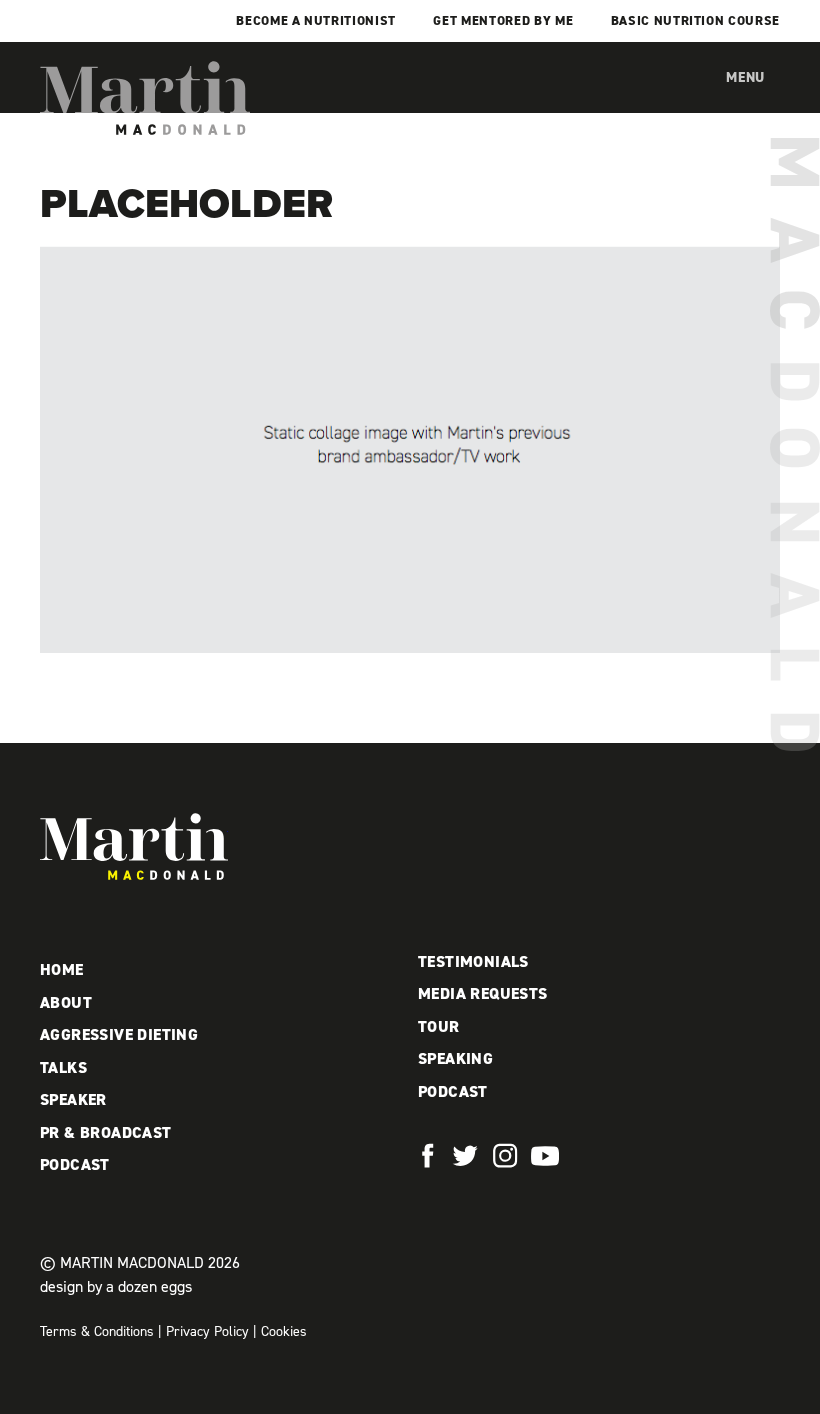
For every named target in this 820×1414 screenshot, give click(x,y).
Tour (439, 1026)
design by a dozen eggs (116, 1286)
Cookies (284, 1331)
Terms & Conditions (97, 1331)
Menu (745, 77)
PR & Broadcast (106, 1132)
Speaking (455, 1058)
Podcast (75, 1164)
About (66, 1002)
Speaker (73, 1099)
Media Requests (483, 993)
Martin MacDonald (145, 98)
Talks (63, 1067)
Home (62, 969)
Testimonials (473, 961)
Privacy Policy (207, 1331)
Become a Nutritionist (316, 20)
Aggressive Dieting (119, 1034)
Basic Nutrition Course (695, 20)
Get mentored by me (503, 20)
